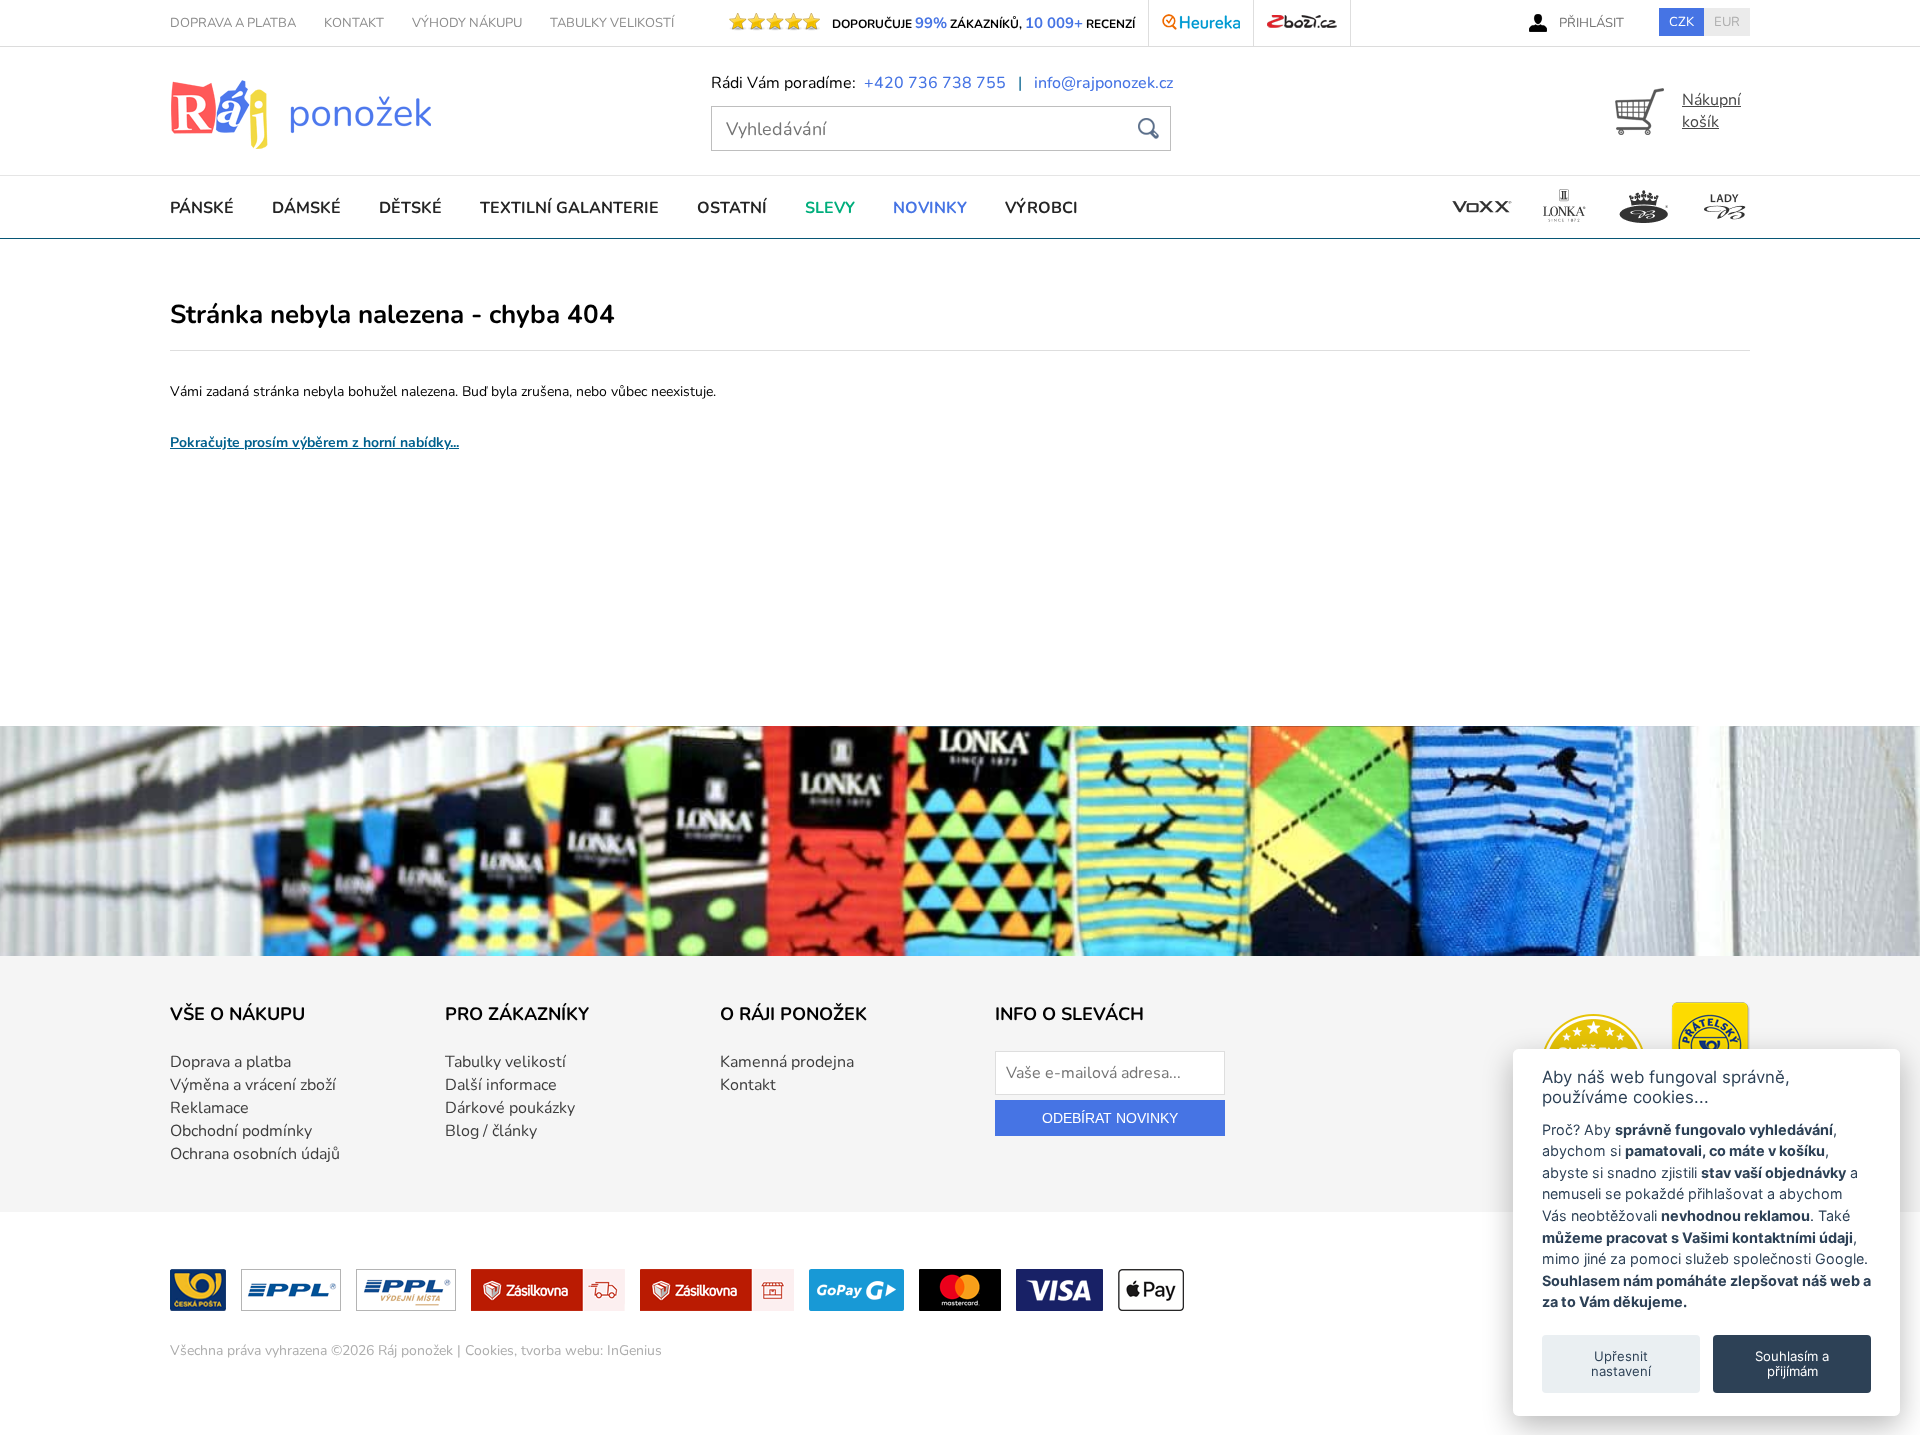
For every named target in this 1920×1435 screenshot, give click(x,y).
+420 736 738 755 (935, 83)
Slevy (830, 208)
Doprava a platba (230, 1062)
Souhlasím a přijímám (1792, 1363)
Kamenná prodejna (787, 1062)
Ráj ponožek (415, 1350)
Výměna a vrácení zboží (253, 1085)
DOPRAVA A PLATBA (233, 23)
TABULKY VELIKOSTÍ (612, 23)
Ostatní (732, 208)
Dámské (306, 208)
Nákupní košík (1711, 111)
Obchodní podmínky (241, 1131)
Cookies (489, 1350)
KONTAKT (354, 23)
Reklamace (209, 1108)
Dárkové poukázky (510, 1108)
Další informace (501, 1085)
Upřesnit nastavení (1621, 1363)
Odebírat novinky (1110, 1118)
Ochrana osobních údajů (255, 1154)
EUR (1727, 22)
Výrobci (1041, 208)
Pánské (202, 208)
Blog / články (491, 1131)
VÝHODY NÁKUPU (467, 23)
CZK (1681, 22)
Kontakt (748, 1085)
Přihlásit (1591, 23)
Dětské (410, 208)
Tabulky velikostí (505, 1062)
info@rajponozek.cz (1103, 83)
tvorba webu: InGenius (591, 1350)
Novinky (930, 208)
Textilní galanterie (569, 208)
